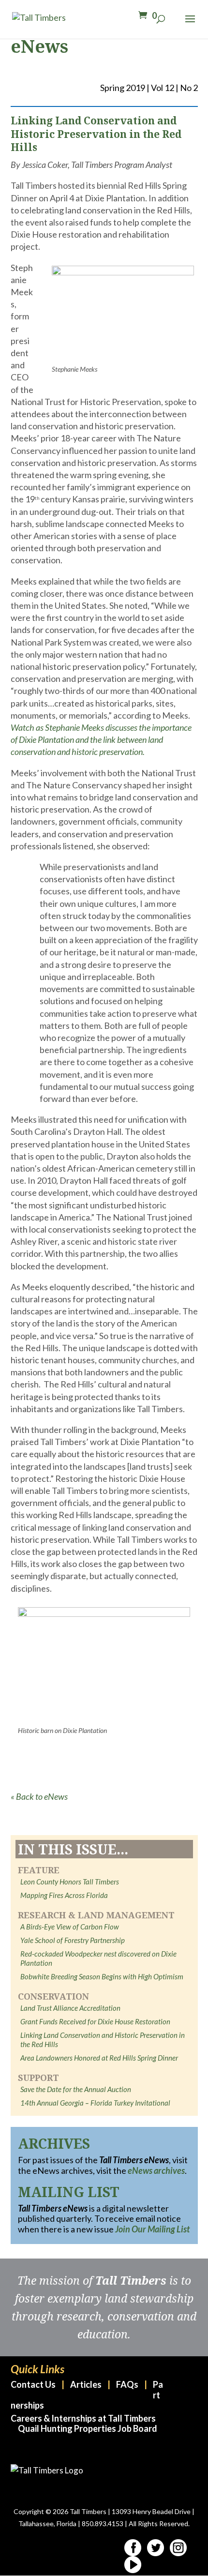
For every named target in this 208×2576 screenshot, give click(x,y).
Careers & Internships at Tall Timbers (83, 2418)
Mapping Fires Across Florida (64, 1895)
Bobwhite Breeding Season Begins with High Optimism (102, 1976)
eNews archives (156, 2170)
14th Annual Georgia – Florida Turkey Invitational (95, 2103)
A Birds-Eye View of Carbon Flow (70, 1927)
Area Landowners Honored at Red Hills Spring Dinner (99, 2058)
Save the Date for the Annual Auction (76, 2089)
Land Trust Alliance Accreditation (70, 2008)
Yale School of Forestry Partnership (73, 1940)
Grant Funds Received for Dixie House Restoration (95, 2021)
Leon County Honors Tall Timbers (70, 1882)
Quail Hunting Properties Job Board (88, 2428)
